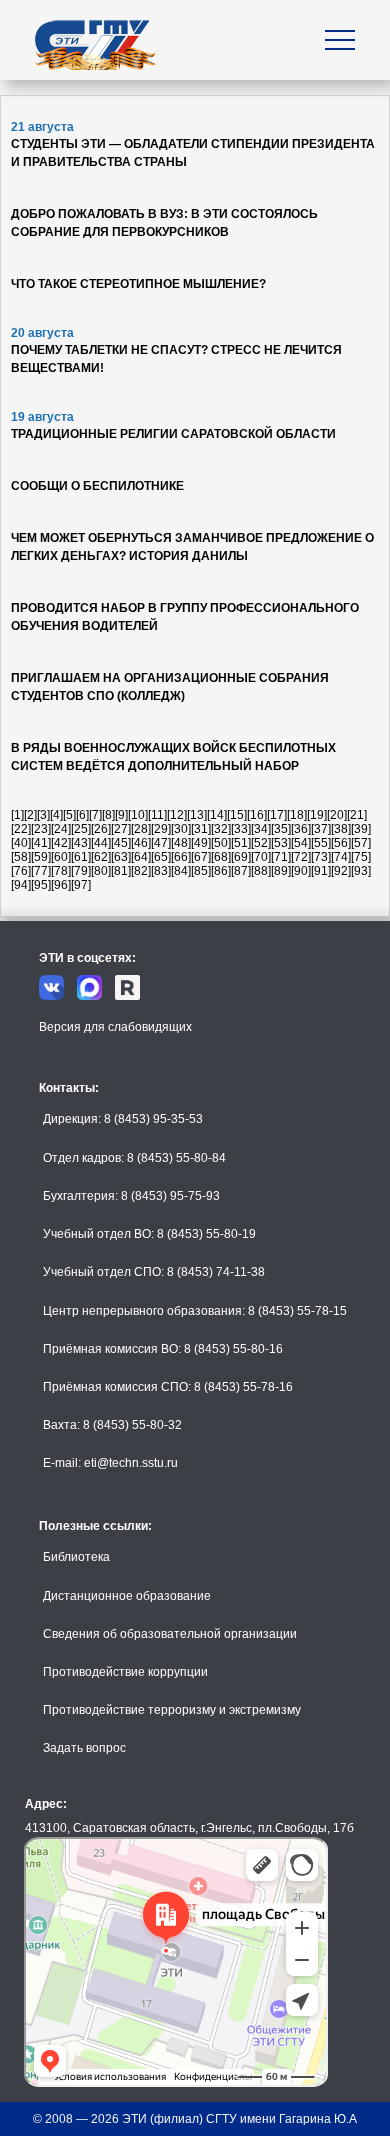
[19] (317, 815)
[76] (21, 871)
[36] (301, 829)
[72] (301, 857)
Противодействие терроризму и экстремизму (172, 1710)
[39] (361, 829)
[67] (201, 857)
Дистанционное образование (127, 1596)
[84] (181, 871)
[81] (121, 871)
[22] (21, 829)
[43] (81, 843)
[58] (21, 857)
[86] (221, 871)
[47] (161, 843)
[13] (197, 815)
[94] (21, 885)
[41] (41, 843)
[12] (177, 815)
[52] (261, 843)
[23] (41, 829)
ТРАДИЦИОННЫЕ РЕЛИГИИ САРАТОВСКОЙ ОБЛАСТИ (173, 434)
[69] (241, 857)
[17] (277, 815)
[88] (261, 871)
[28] (141, 829)
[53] (281, 843)
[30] (181, 829)
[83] (161, 871)
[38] (341, 829)
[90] (301, 871)
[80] (101, 871)
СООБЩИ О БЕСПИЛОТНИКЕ (97, 486)
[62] (101, 857)
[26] (101, 829)
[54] (301, 843)
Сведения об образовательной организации (170, 1634)
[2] (30, 815)
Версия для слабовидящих (115, 1027)
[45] (121, 843)
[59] (41, 857)
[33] (241, 829)
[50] (221, 843)
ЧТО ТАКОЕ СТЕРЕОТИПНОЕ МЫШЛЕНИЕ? (138, 284)
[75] (361, 857)
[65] (161, 857)
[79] (81, 871)
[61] (81, 857)
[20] (337, 815)
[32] (221, 829)
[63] (121, 857)
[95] (41, 885)
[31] (201, 829)
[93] (361, 871)
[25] (81, 829)
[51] (241, 843)
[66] (181, 857)
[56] (341, 843)
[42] (61, 843)
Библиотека (76, 1557)
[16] (257, 815)
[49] (201, 843)
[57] (361, 843)
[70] (261, 857)
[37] (321, 829)
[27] (121, 829)
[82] (141, 871)
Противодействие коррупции (125, 1672)
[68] (221, 857)
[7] (95, 815)
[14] (217, 815)
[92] (341, 871)
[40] (21, 843)
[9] (121, 815)
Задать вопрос (84, 1748)
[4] (56, 815)
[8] (108, 815)
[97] (81, 885)
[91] (321, 871)
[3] (43, 815)
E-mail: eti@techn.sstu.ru (110, 1463)
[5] (69, 815)
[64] (141, 857)
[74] (341, 857)
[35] (281, 829)
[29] (161, 829)
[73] (321, 857)
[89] (281, 871)
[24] (61, 829)
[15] (237, 815)
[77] (41, 871)
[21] (357, 815)
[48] (181, 843)
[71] (281, 857)
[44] (101, 843)
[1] (17, 815)
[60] (61, 857)
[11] (157, 815)
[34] (261, 829)
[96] (61, 885)
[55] (321, 843)
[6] (82, 815)
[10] (138, 815)
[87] (241, 871)
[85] (201, 871)
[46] (141, 843)
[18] (297, 815)
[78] (61, 871)
